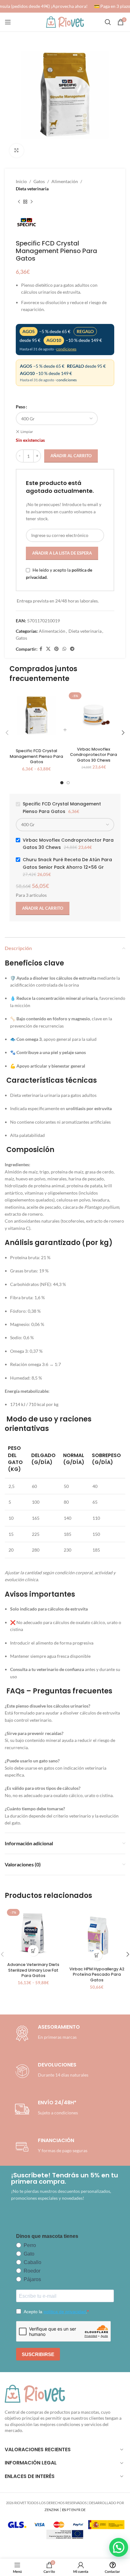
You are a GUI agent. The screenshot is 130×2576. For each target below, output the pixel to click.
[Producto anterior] (19, 202)
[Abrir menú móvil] (8, 22)
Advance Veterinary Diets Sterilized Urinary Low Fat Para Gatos (33, 1970)
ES (64, 2510)
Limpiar (27, 432)
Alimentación (65, 181)
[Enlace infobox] (50, 2071)
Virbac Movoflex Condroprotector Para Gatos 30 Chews (94, 755)
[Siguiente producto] (32, 202)
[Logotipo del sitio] (65, 22)
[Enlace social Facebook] (41, 649)
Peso (21, 407)
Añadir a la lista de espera (62, 553)
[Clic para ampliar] (17, 151)
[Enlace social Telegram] (72, 649)
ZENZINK (52, 2510)
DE (83, 2510)
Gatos (39, 181)
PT (69, 2510)
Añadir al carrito (71, 456)
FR (78, 2510)
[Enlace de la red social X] (48, 649)
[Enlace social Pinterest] (56, 649)
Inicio (21, 181)
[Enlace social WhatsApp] (64, 649)
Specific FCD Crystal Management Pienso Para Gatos (36, 756)
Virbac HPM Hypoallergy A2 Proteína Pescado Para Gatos (97, 1974)
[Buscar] (108, 22)
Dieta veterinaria (32, 189)
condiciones (66, 349)
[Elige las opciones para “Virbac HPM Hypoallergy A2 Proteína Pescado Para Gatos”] (97, 1955)
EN (74, 2510)
